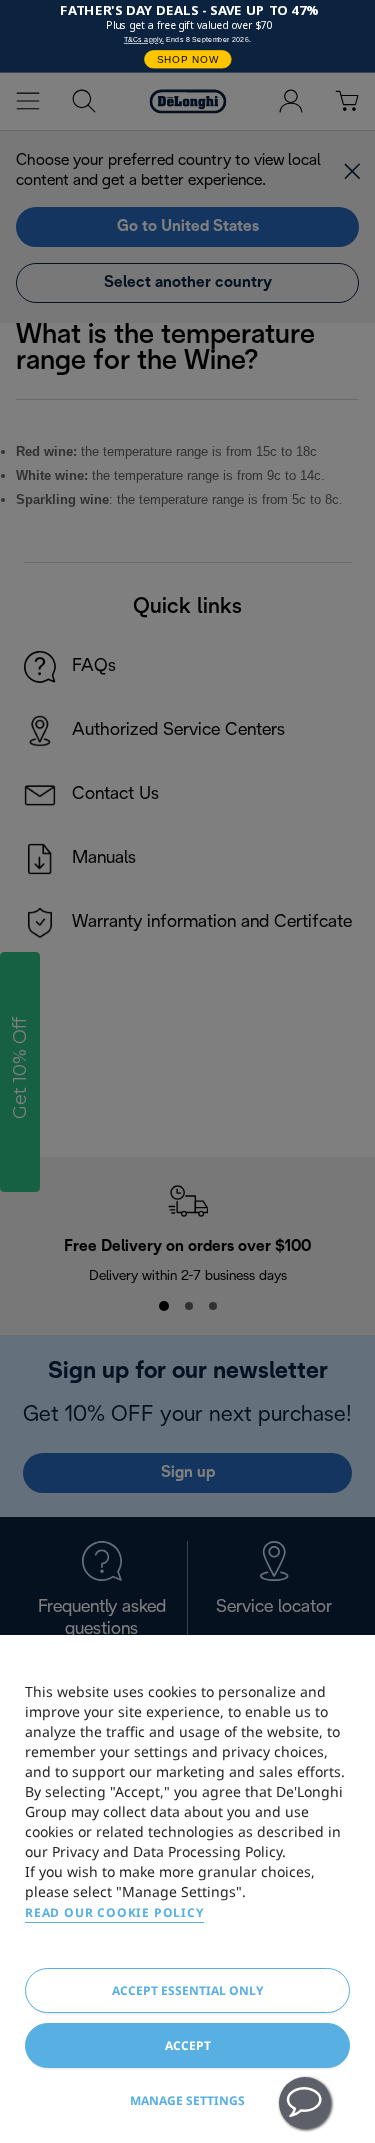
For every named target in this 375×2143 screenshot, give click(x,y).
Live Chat (305, 2103)
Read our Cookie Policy (114, 1912)
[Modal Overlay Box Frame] (187, 36)
